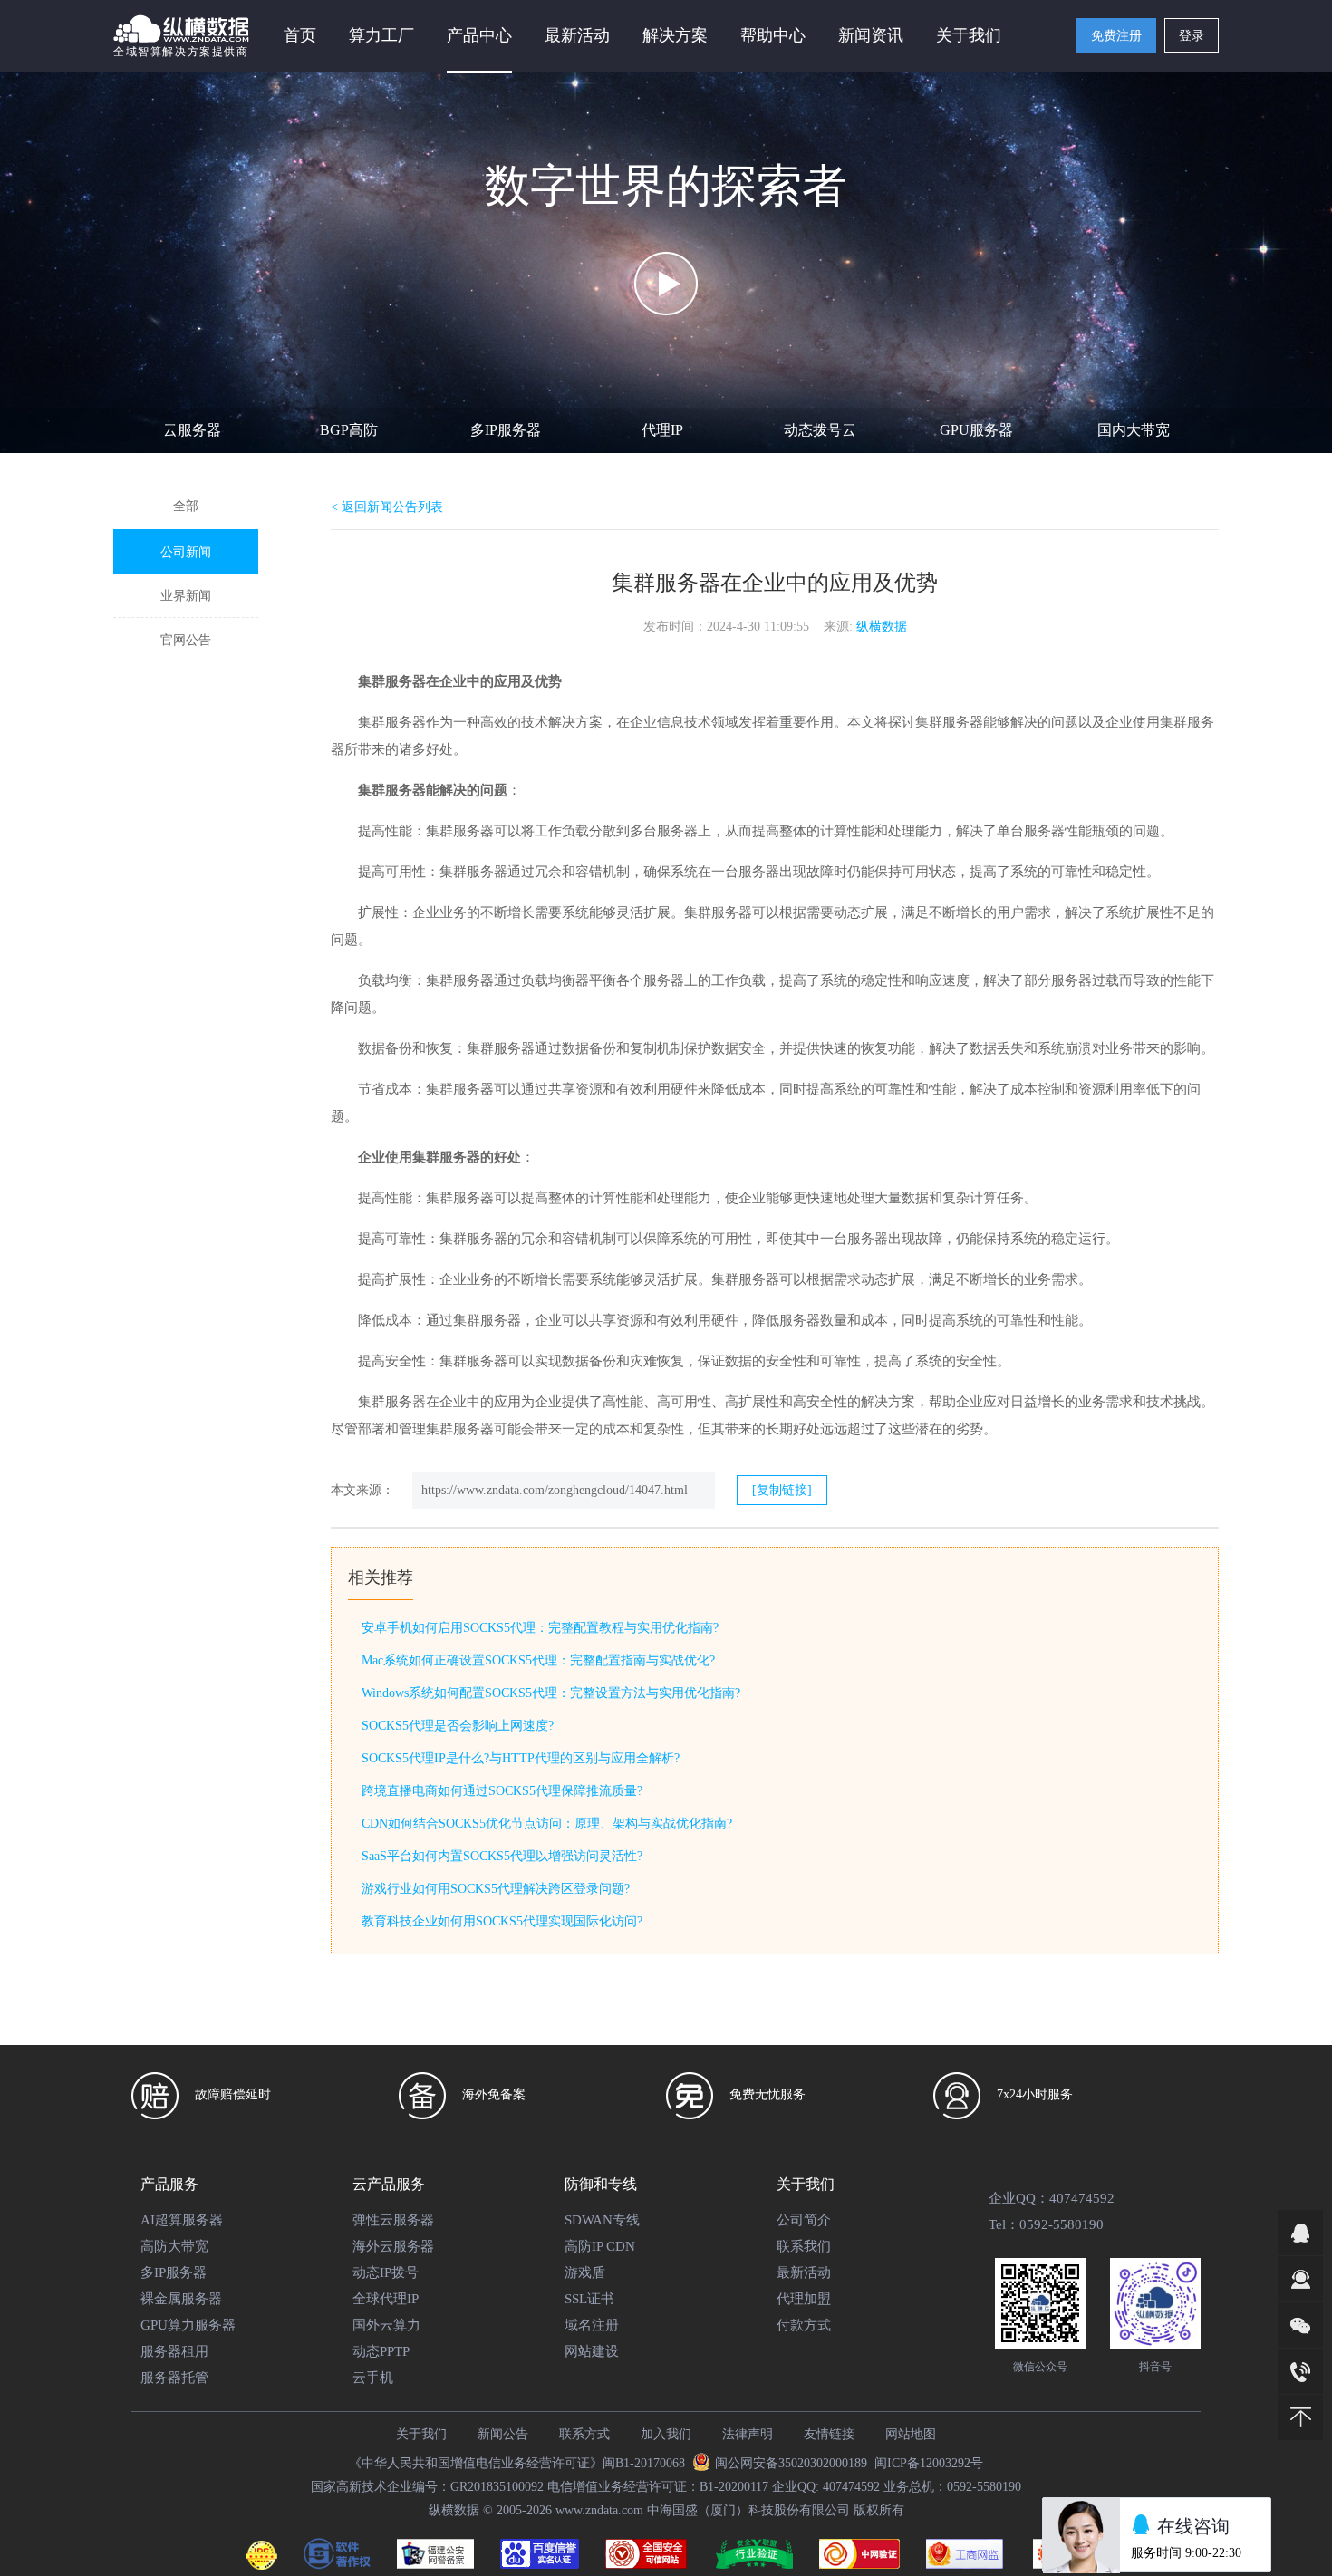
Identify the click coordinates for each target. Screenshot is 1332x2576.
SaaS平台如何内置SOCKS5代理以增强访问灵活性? (502, 1856)
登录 (1192, 36)
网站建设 (592, 2351)
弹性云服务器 (393, 2220)
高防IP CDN (600, 2246)
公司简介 (804, 2220)
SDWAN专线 (602, 2220)
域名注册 (592, 2325)
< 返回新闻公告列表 (387, 507)
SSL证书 (589, 2299)
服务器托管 (174, 2378)
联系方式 (584, 2434)
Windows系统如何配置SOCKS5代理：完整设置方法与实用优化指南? (551, 1693)
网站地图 (911, 2434)
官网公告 (186, 640)
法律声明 (748, 2434)
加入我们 (666, 2434)
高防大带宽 (174, 2246)
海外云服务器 (393, 2246)
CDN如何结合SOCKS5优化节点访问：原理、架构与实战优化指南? (547, 1823)
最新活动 (577, 35)
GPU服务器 (976, 430)
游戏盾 (585, 2272)
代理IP (662, 430)
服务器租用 (174, 2351)
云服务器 (192, 430)
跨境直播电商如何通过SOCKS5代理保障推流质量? (502, 1791)
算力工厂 (381, 35)
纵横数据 (882, 627)
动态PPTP (381, 2351)
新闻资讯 (871, 35)
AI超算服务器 (182, 2220)
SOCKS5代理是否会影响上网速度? (458, 1726)
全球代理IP (386, 2299)
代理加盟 (804, 2299)
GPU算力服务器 (188, 2325)
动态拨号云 (820, 430)
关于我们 (421, 2434)
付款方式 (804, 2325)
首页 (300, 35)
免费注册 (1116, 36)
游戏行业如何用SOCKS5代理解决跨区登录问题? (496, 1889)
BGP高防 (349, 430)
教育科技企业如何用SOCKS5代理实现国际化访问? (502, 1921)
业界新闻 (186, 596)
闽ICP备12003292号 (929, 2463)
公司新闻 (186, 552)
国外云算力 (386, 2325)
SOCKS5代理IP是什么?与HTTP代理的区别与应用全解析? (521, 1758)
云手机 (373, 2378)
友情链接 (829, 2434)
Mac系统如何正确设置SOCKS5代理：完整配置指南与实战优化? (538, 1660)
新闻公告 (503, 2434)
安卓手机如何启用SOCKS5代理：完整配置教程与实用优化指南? (540, 1628)
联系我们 (804, 2246)
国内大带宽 (1134, 430)
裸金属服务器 (181, 2299)
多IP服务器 (506, 430)
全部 (186, 506)
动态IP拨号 (386, 2272)
